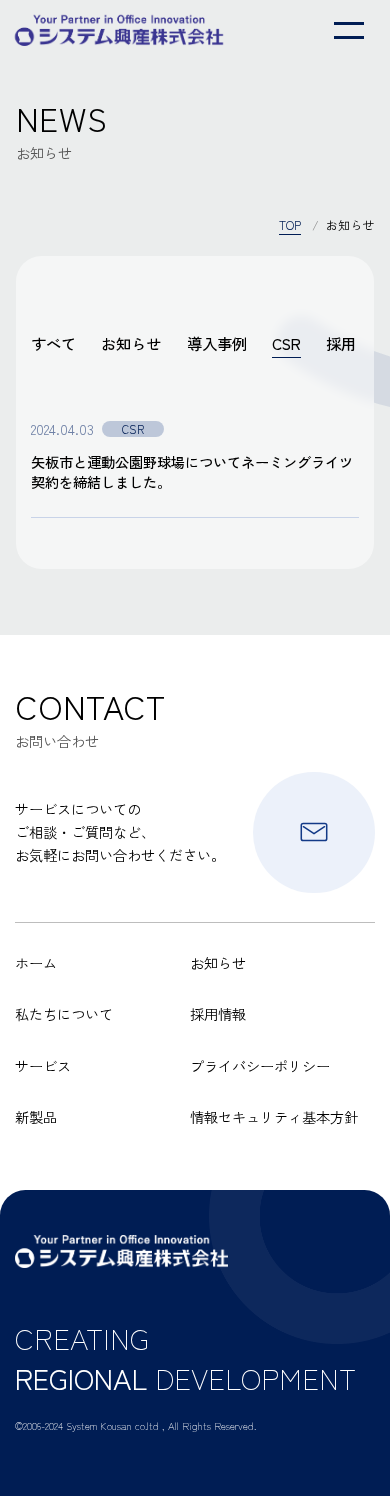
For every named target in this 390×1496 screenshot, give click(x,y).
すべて (53, 343)
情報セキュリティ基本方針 (274, 1116)
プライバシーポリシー (260, 1065)
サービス (43, 1065)
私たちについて (64, 1013)
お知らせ (131, 343)
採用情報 (218, 1013)
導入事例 (217, 343)
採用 (341, 343)
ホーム (36, 962)
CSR (286, 343)
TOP (290, 225)
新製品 (36, 1116)
